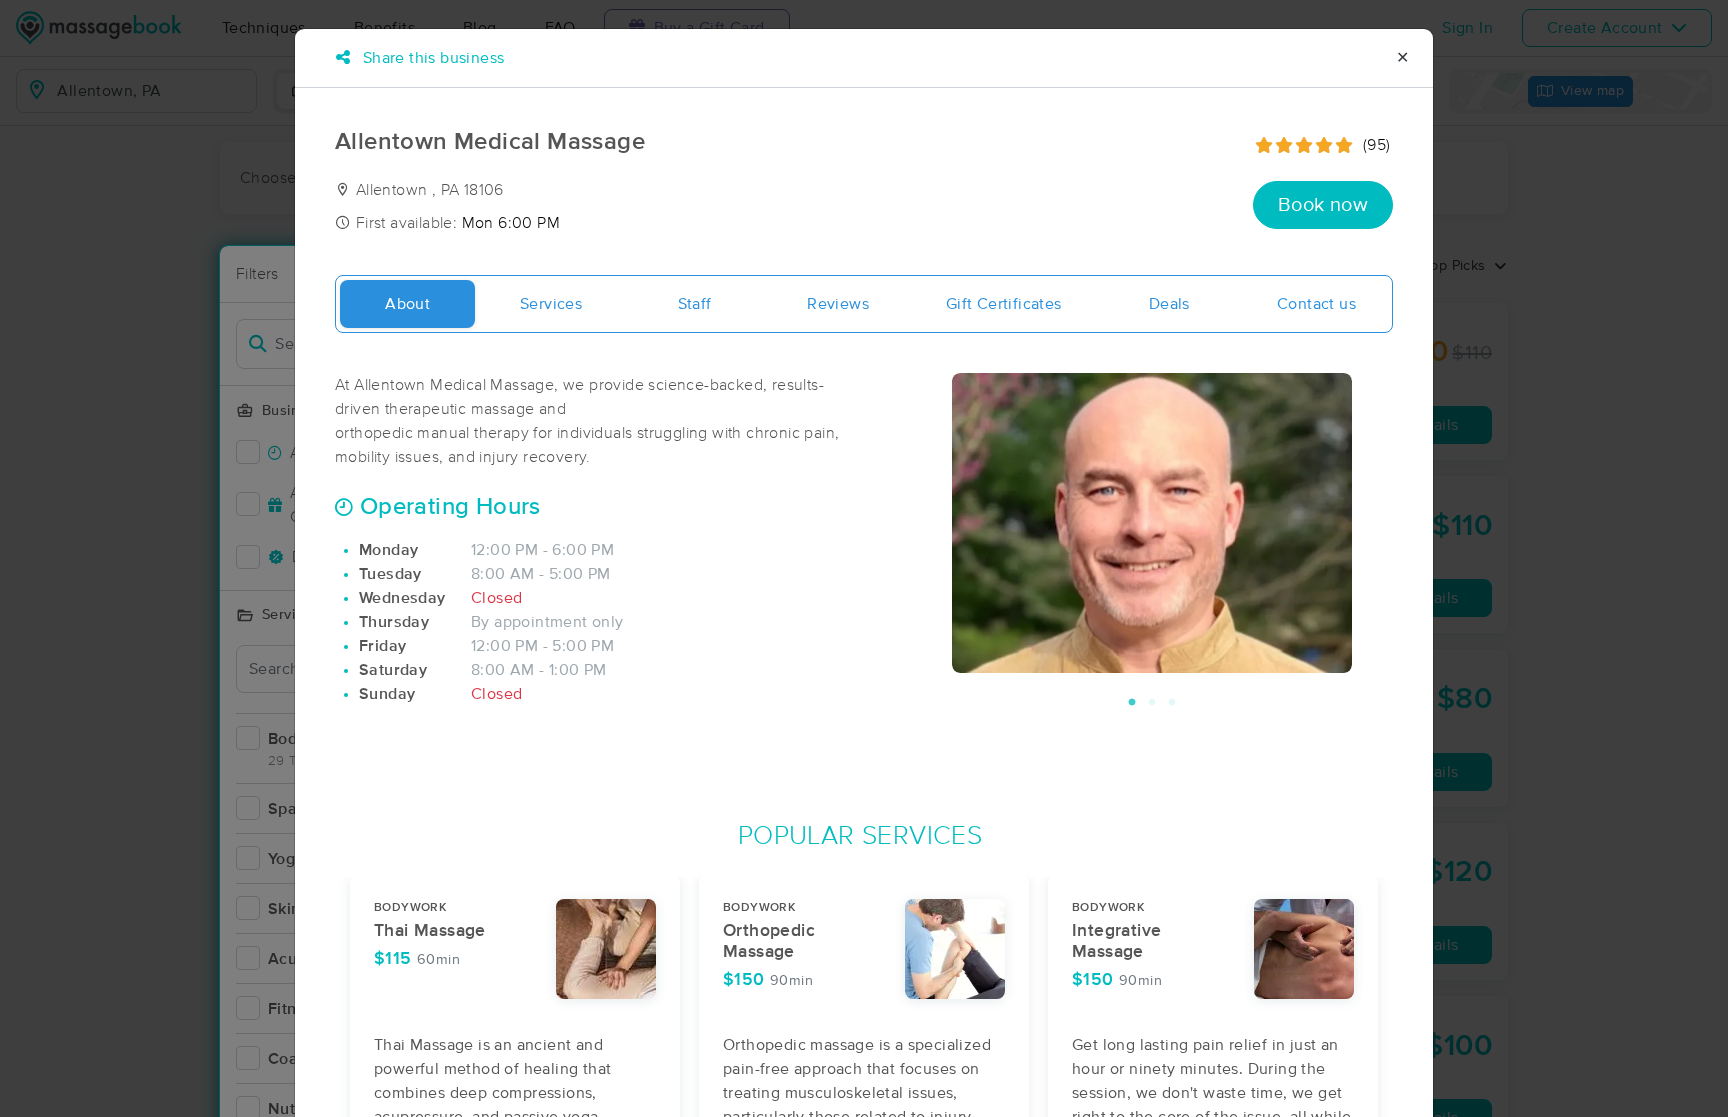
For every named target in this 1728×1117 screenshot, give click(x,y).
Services (551, 304)
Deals (1169, 304)
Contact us (1316, 304)
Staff (695, 304)
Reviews (838, 304)
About (407, 304)
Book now (1323, 205)
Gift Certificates (1004, 304)
